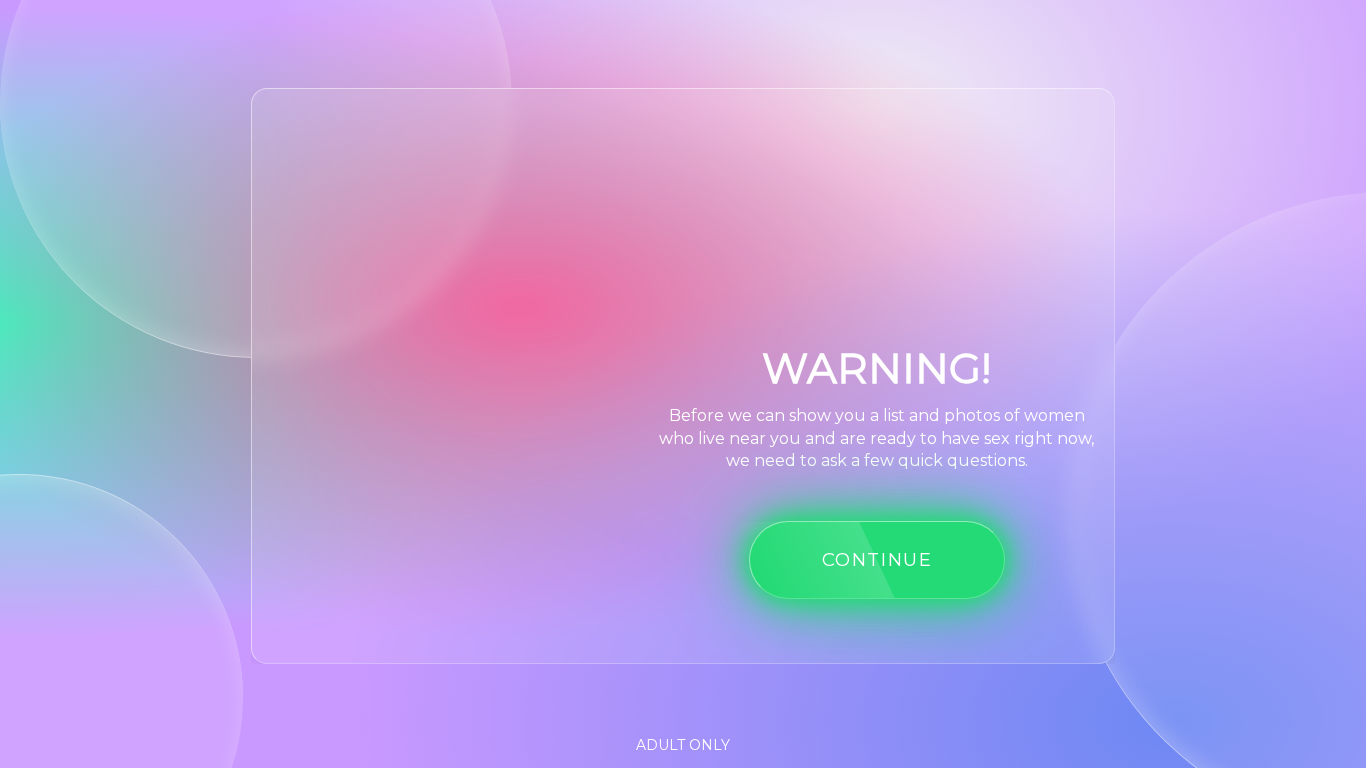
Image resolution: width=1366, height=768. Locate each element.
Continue (877, 559)
